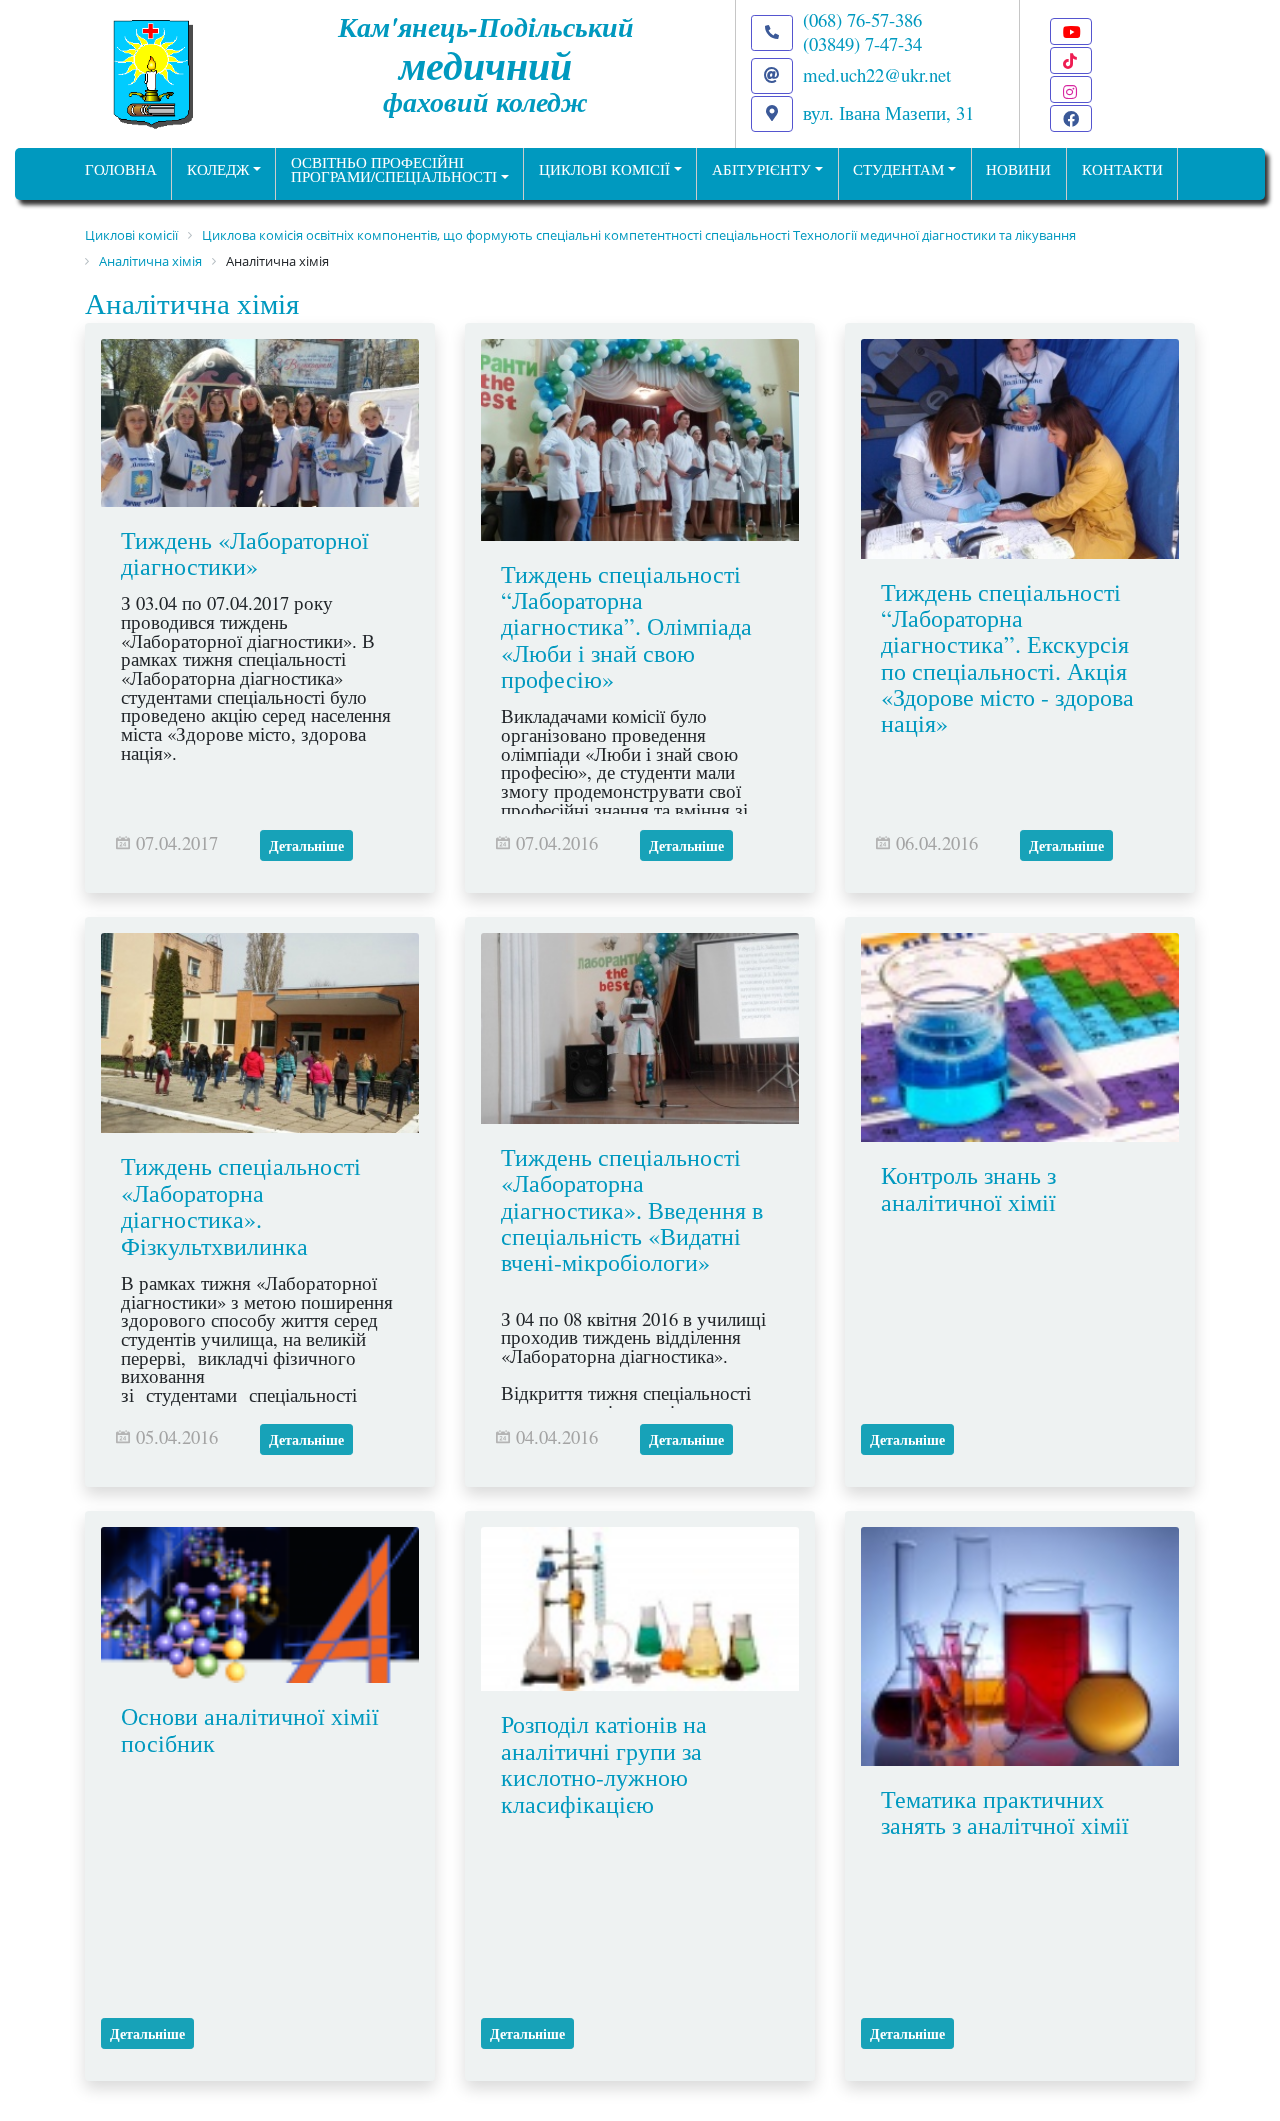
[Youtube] (1071, 31)
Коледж (218, 169)
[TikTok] (1071, 60)
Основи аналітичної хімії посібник (250, 1729)
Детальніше (306, 845)
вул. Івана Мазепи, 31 (888, 112)
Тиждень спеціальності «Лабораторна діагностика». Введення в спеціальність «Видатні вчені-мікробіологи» (632, 1210)
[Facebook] (1071, 118)
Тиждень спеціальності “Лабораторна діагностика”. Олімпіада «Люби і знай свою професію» (626, 627)
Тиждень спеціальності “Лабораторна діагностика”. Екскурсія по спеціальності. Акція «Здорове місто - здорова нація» (1007, 658)
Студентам (898, 169)
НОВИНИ (1018, 169)
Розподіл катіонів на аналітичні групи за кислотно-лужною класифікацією (604, 1763)
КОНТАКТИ (1122, 169)
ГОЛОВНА (121, 169)
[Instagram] (1071, 89)
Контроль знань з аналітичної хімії (968, 1188)
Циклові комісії (604, 169)
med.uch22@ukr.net (877, 74)
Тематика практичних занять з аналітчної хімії (1005, 1812)
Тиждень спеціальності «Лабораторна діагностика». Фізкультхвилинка (241, 1205)
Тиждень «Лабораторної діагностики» (245, 553)
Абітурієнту (761, 169)
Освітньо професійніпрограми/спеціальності (394, 170)
